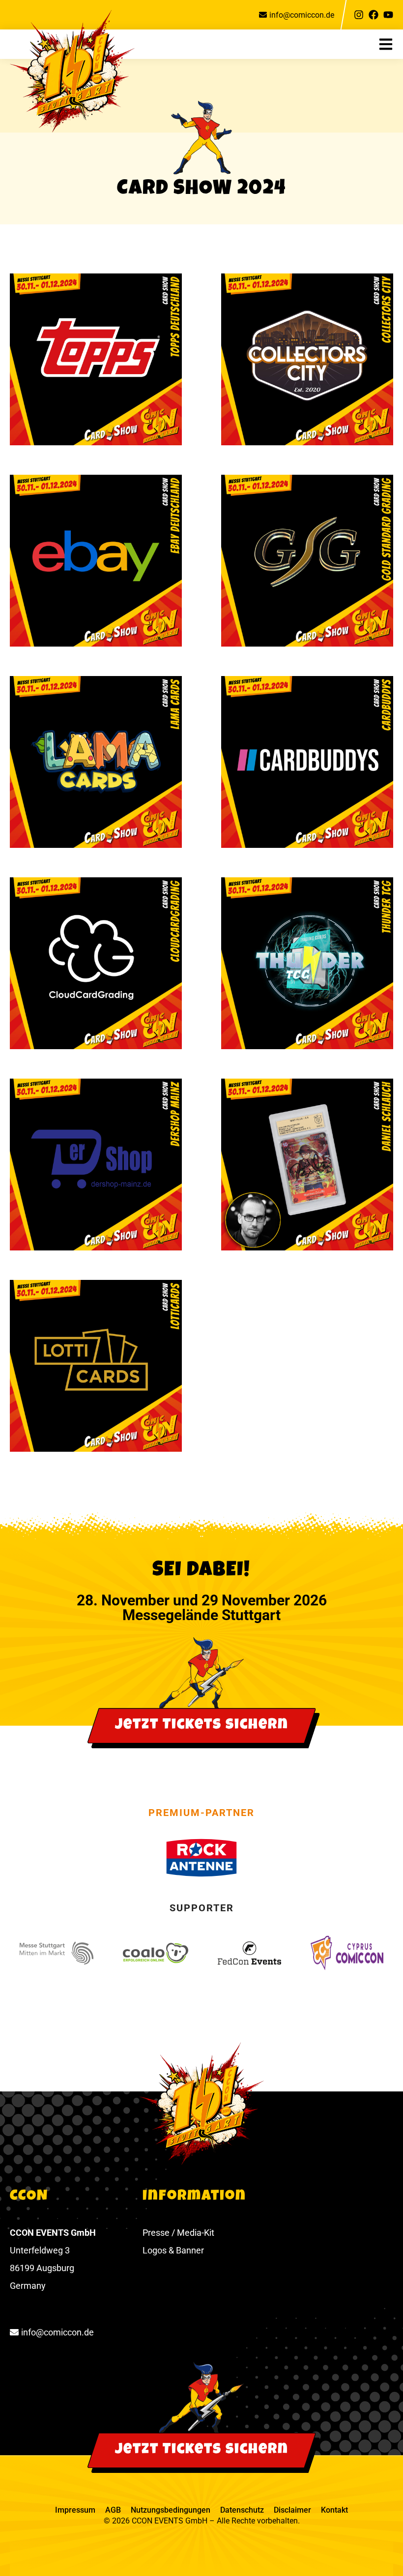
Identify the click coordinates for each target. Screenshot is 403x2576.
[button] (391, 44)
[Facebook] (374, 15)
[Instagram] (359, 15)
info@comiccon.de (302, 15)
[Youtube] (388, 15)
